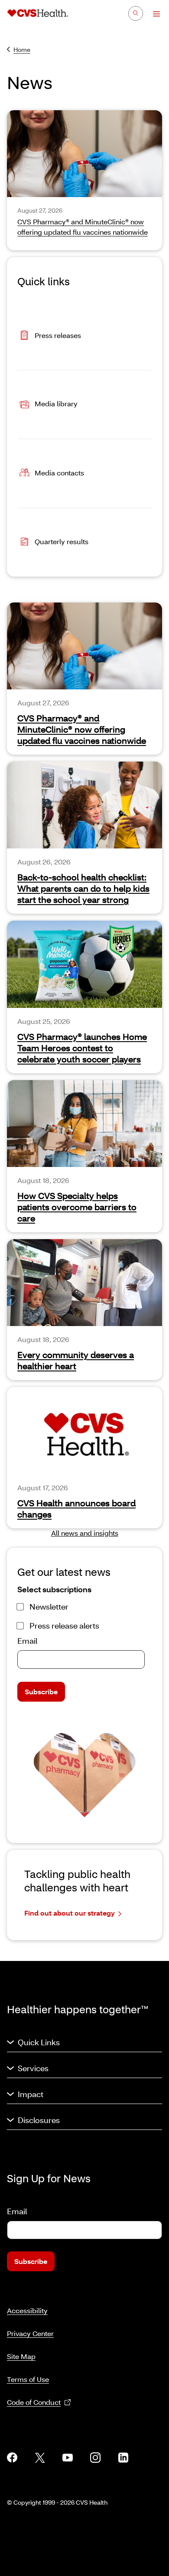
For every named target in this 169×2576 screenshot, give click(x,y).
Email (27, 1641)
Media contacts (59, 472)
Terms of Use (28, 2379)
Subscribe (41, 1691)
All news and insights (85, 1533)
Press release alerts (64, 1626)
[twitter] (40, 2458)
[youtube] (68, 2458)
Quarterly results (62, 541)
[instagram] (95, 2458)
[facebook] (12, 2458)
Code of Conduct (34, 2402)
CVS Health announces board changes (76, 1508)
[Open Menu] (152, 14)
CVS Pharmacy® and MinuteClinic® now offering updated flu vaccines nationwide (82, 729)
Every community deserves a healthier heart (76, 1360)
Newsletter (49, 1607)
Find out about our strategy (70, 1913)
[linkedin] (123, 2458)
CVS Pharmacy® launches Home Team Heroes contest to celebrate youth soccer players (82, 1048)
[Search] (136, 13)
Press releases (58, 335)
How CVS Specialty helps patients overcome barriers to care (77, 1207)
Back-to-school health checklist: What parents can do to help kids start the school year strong (83, 888)
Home (22, 49)
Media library (56, 403)
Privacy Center (30, 2333)
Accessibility (27, 2310)
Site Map (21, 2356)
